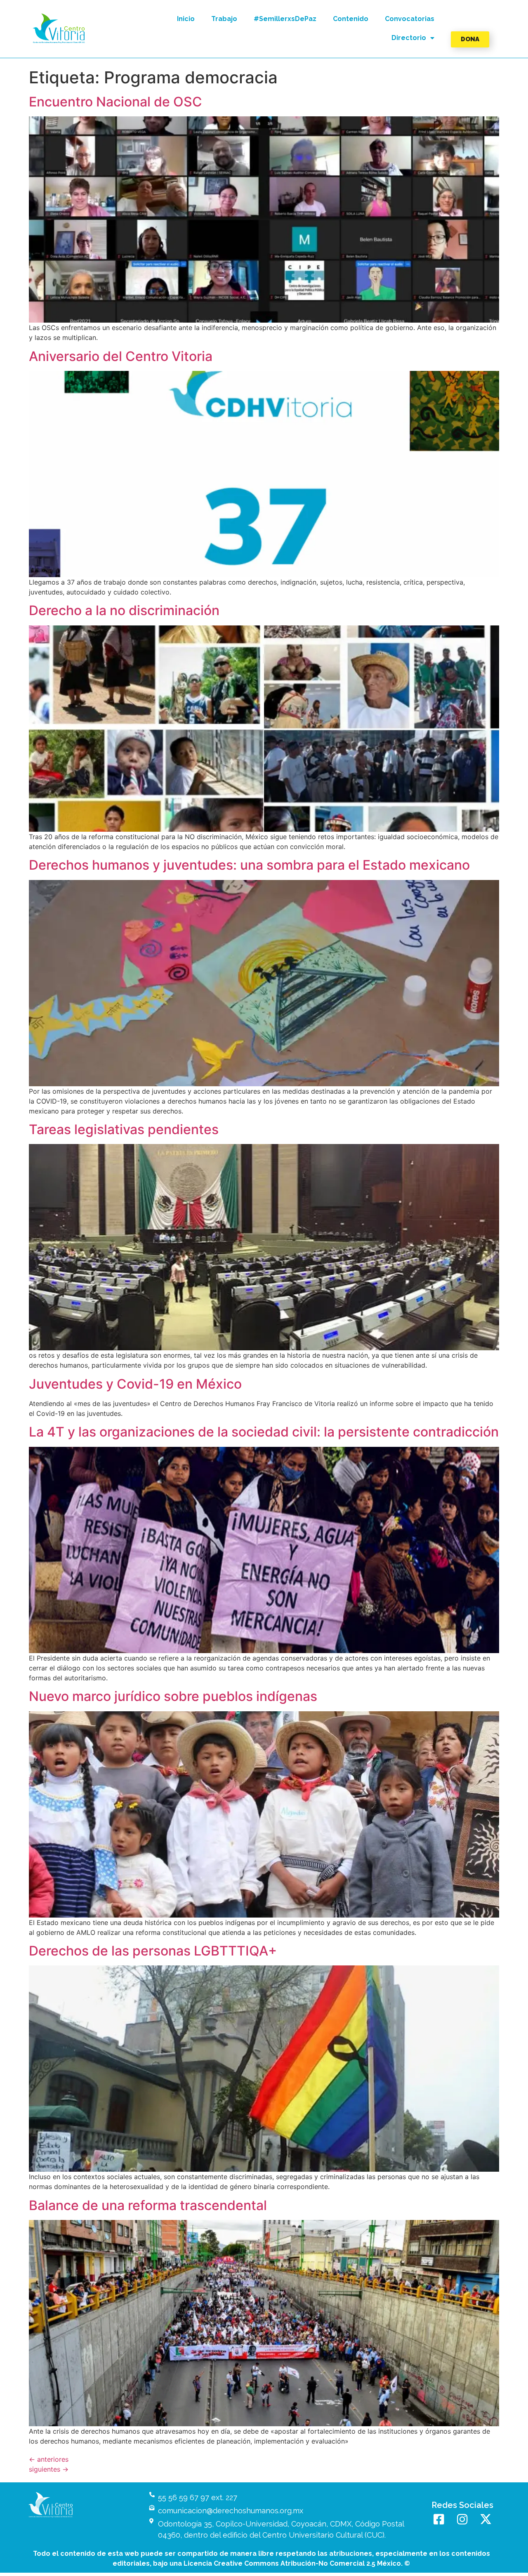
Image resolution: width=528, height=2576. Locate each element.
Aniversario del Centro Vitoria (121, 356)
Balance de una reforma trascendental (148, 2205)
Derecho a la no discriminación (124, 610)
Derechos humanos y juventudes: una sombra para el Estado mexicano (249, 865)
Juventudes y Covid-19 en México (135, 1384)
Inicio (186, 19)
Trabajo (224, 19)
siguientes (49, 2469)
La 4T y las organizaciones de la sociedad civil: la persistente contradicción (264, 1432)
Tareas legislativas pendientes (124, 1129)
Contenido (351, 19)
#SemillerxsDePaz (285, 19)
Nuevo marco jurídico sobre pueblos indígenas (173, 1696)
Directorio (409, 38)
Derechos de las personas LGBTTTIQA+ (153, 1951)
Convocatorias (410, 19)
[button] (59, 28)
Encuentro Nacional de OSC (115, 102)
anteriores (49, 2459)
